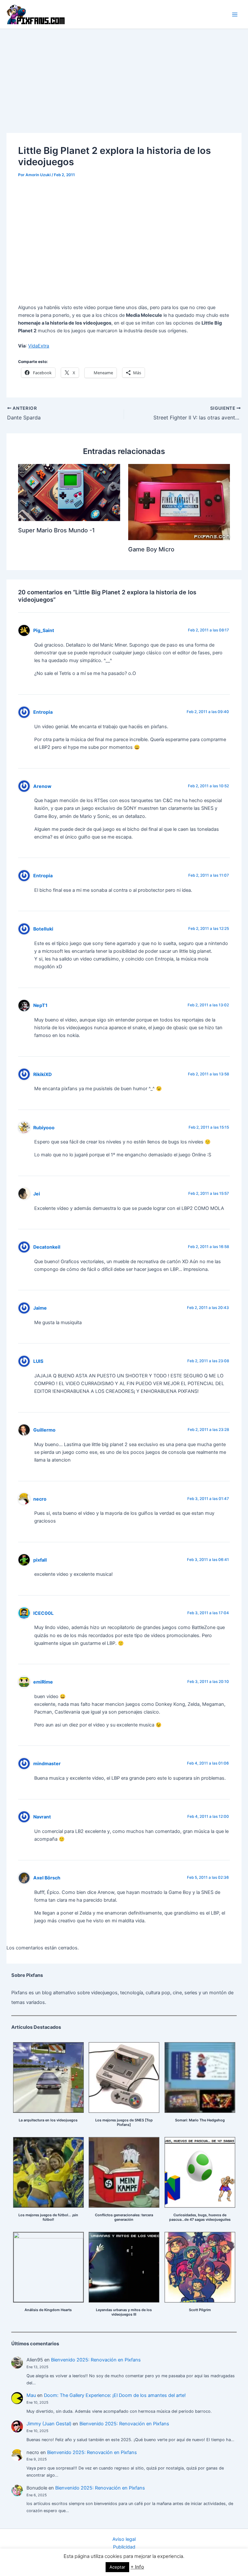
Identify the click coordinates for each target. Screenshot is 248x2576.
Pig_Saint (44, 630)
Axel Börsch (47, 1878)
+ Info (137, 2567)
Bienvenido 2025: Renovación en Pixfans (96, 2360)
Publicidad (124, 2547)
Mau (31, 2395)
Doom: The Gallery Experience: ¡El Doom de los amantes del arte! (115, 2395)
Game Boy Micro (151, 549)
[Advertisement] (124, 77)
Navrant (42, 1817)
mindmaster (47, 1763)
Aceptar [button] (117, 2567)
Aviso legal (124, 2539)
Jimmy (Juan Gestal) (49, 2424)
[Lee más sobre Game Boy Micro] (179, 502)
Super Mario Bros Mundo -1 (57, 530)
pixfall (40, 1560)
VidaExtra (39, 346)
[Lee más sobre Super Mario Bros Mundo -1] (69, 492)
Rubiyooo (44, 1127)
